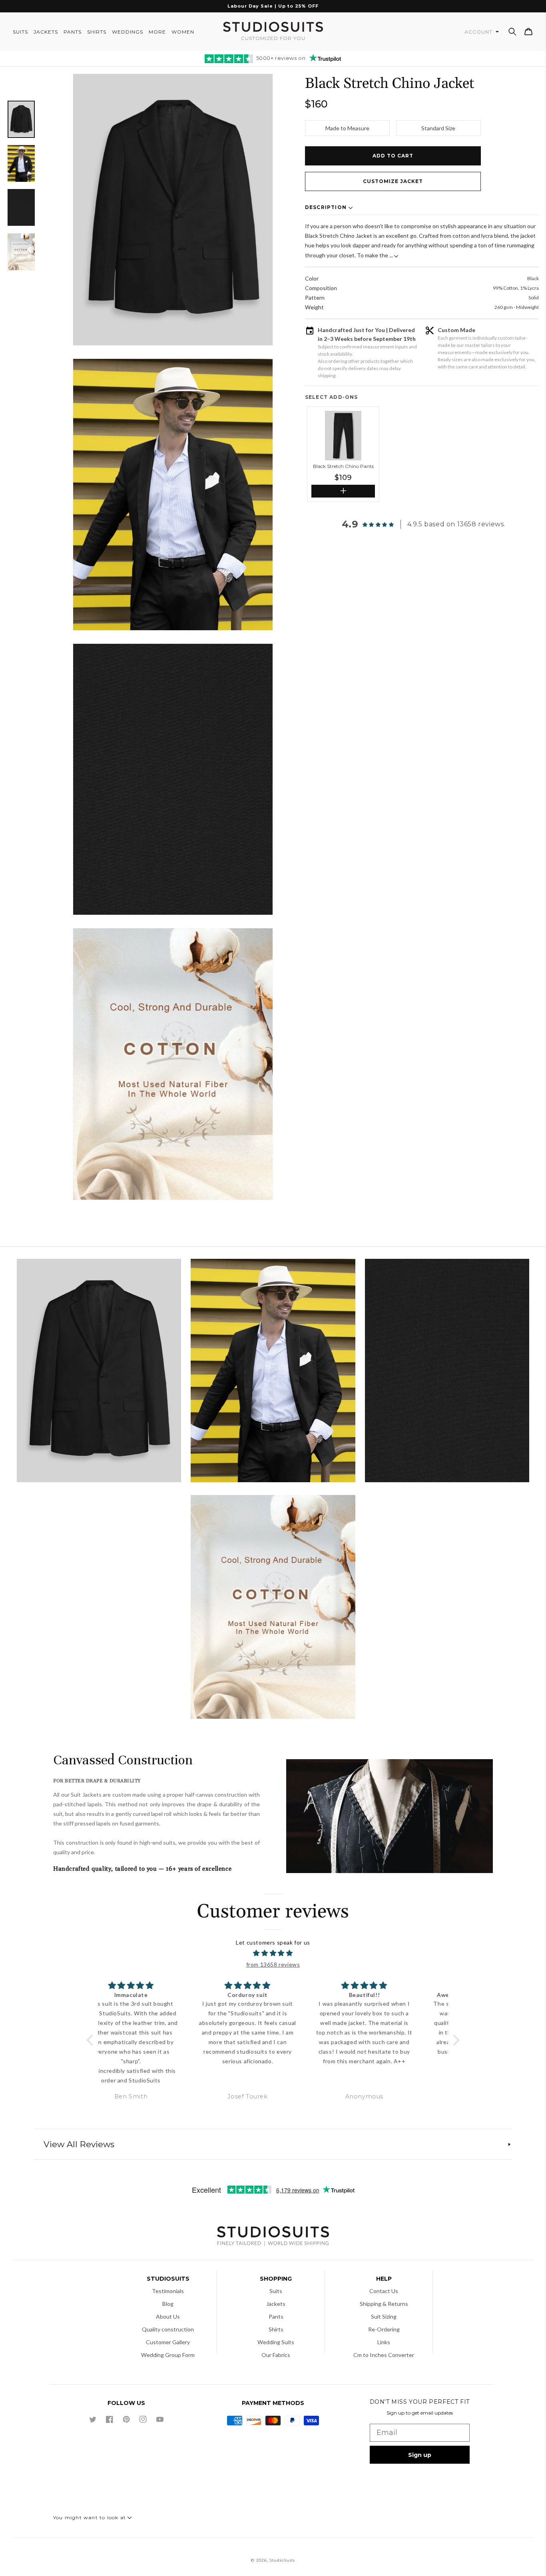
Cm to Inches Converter (384, 2355)
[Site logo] (273, 2237)
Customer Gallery (168, 2342)
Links (384, 2342)
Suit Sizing (384, 2316)
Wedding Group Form (168, 2355)
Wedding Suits (276, 2342)
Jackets (276, 2304)
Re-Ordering (384, 2329)
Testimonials (168, 2291)
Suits (276, 2291)
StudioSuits (282, 2560)
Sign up (420, 2455)
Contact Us (384, 2291)
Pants (276, 2316)
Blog (168, 2304)
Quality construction (168, 2329)
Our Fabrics (276, 2355)
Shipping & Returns (384, 2304)
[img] (273, 1953)
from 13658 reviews (273, 1964)
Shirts (276, 2329)
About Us (168, 2316)
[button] (512, 32)
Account (479, 32)
